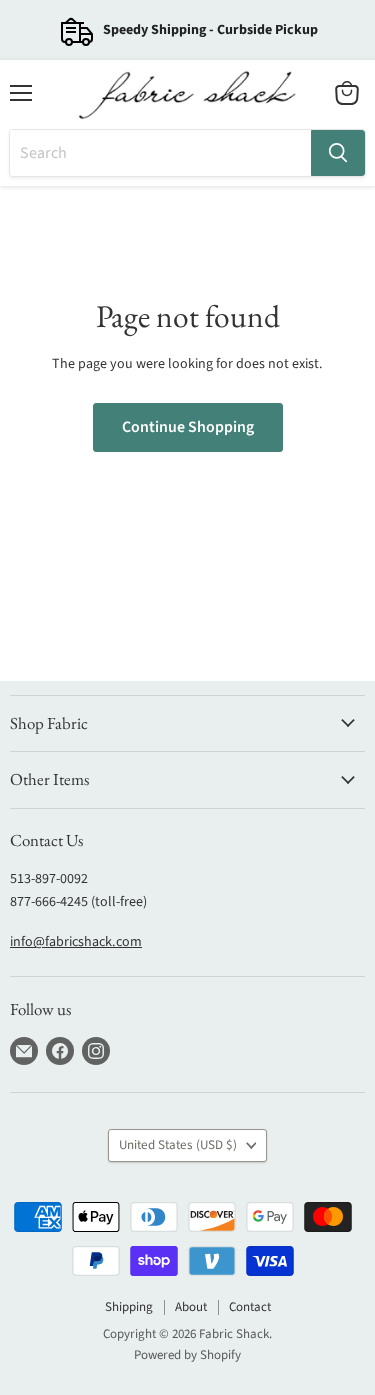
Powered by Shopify (187, 1355)
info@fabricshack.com (76, 942)
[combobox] (160, 153)
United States (178, 1145)
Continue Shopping (188, 427)
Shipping (129, 1307)
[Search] (338, 153)
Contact (250, 1307)
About (191, 1307)
